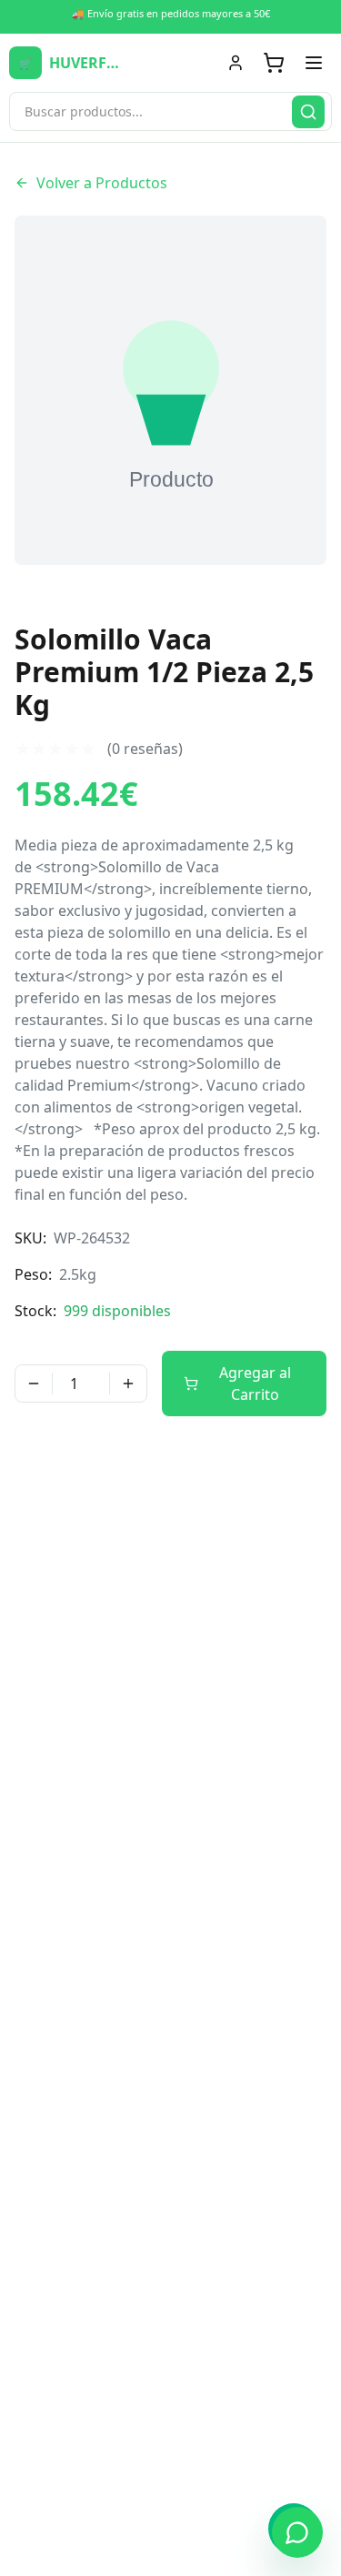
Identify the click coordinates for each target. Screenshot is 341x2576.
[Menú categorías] (314, 63)
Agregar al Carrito (255, 1384)
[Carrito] (274, 63)
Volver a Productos (102, 183)
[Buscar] (308, 112)
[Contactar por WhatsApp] (297, 2532)
